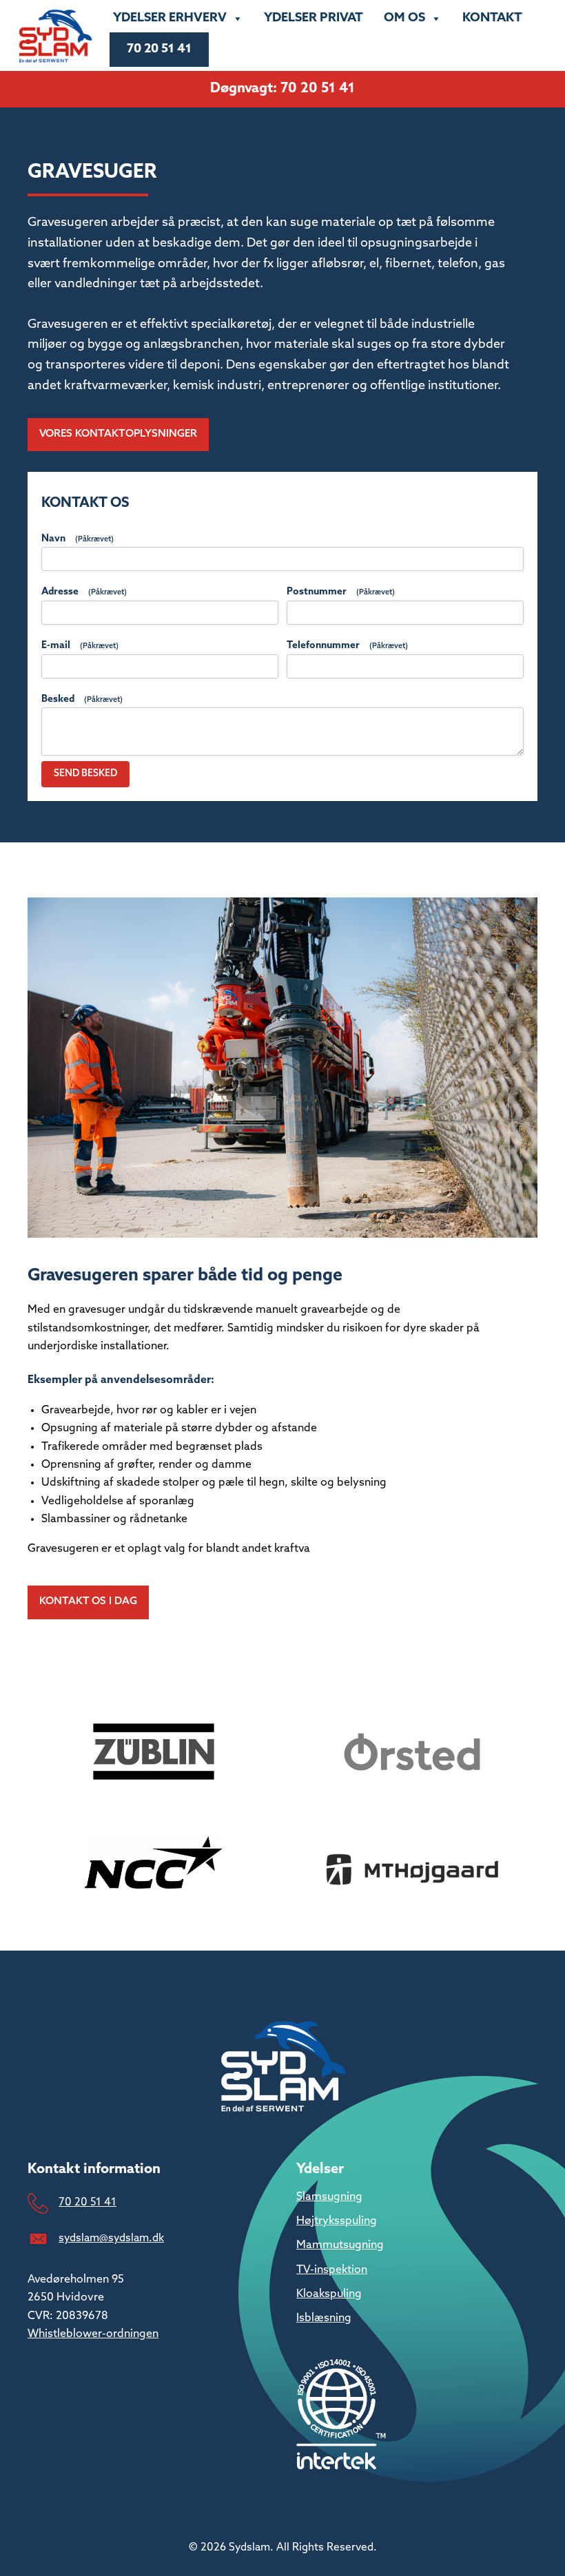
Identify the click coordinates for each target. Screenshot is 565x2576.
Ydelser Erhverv (170, 19)
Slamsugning (329, 2197)
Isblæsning (324, 2318)
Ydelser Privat (314, 19)
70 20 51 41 (159, 50)
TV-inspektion (332, 2270)
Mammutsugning (340, 2245)
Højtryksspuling (337, 2221)
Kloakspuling (329, 2294)
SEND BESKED (85, 774)
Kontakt (492, 19)
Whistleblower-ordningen (93, 2334)
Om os (404, 19)
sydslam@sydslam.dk (111, 2239)
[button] (118, 435)
